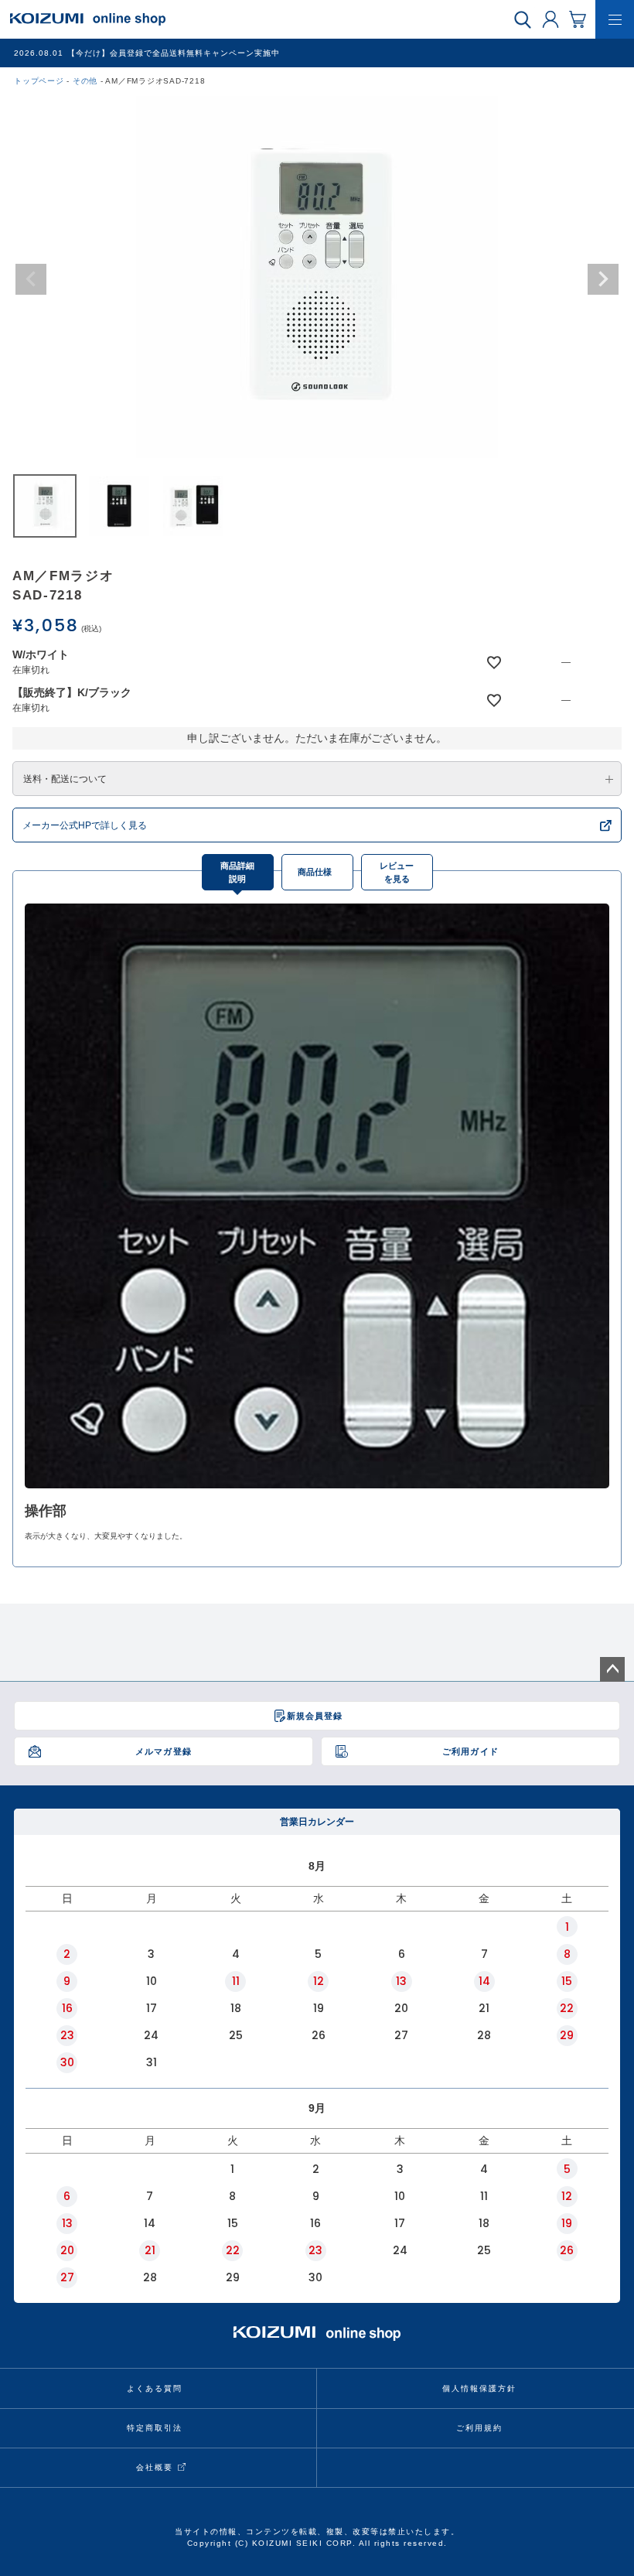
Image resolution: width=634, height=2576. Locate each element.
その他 (85, 81)
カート (578, 19)
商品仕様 (315, 872)
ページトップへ (612, 1669)
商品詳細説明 (237, 872)
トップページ (39, 81)
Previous (31, 279)
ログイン (550, 19)
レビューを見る (397, 872)
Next (603, 279)
